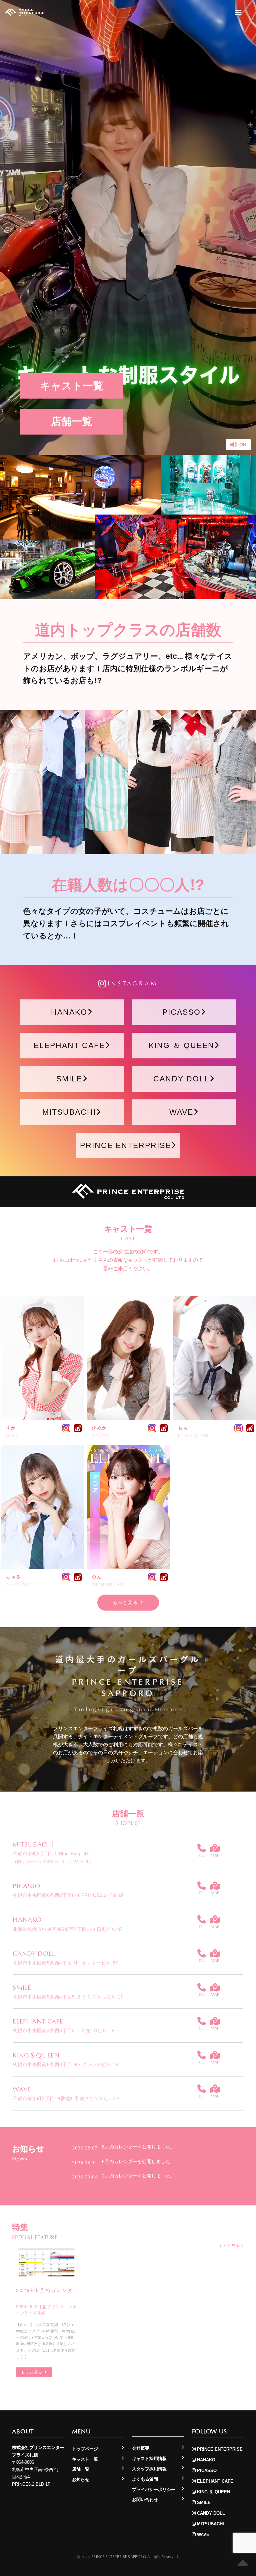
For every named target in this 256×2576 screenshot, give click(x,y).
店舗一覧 (72, 421)
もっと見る (126, 1602)
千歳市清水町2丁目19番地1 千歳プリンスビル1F (66, 2098)
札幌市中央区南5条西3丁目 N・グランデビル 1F (66, 2064)
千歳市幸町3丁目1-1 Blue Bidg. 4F (53, 1857)
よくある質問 (145, 2479)
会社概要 (141, 2448)
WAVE (181, 1112)
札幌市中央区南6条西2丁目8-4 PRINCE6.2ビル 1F (68, 1895)
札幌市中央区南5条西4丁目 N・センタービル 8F (66, 1963)
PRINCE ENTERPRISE (125, 1145)
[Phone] (201, 1848)
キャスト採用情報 (149, 2459)
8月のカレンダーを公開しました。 (138, 2147)
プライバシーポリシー (154, 2490)
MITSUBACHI (69, 1112)
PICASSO (181, 1012)
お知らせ (81, 2480)
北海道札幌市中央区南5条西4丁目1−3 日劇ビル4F (67, 1929)
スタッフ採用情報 (149, 2469)
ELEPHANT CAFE (69, 1045)
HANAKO (69, 1012)
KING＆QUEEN (36, 2055)
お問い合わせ (145, 2500)
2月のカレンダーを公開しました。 (138, 2176)
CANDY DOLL (181, 1079)
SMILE (69, 1079)
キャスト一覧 (72, 386)
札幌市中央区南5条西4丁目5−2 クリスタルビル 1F (68, 1997)
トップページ (85, 2449)
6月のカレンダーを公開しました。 (138, 2161)
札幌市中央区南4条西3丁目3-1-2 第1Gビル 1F (64, 2030)
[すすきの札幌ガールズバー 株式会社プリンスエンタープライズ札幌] (25, 12)
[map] (215, 1848)
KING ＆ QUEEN (181, 1045)
